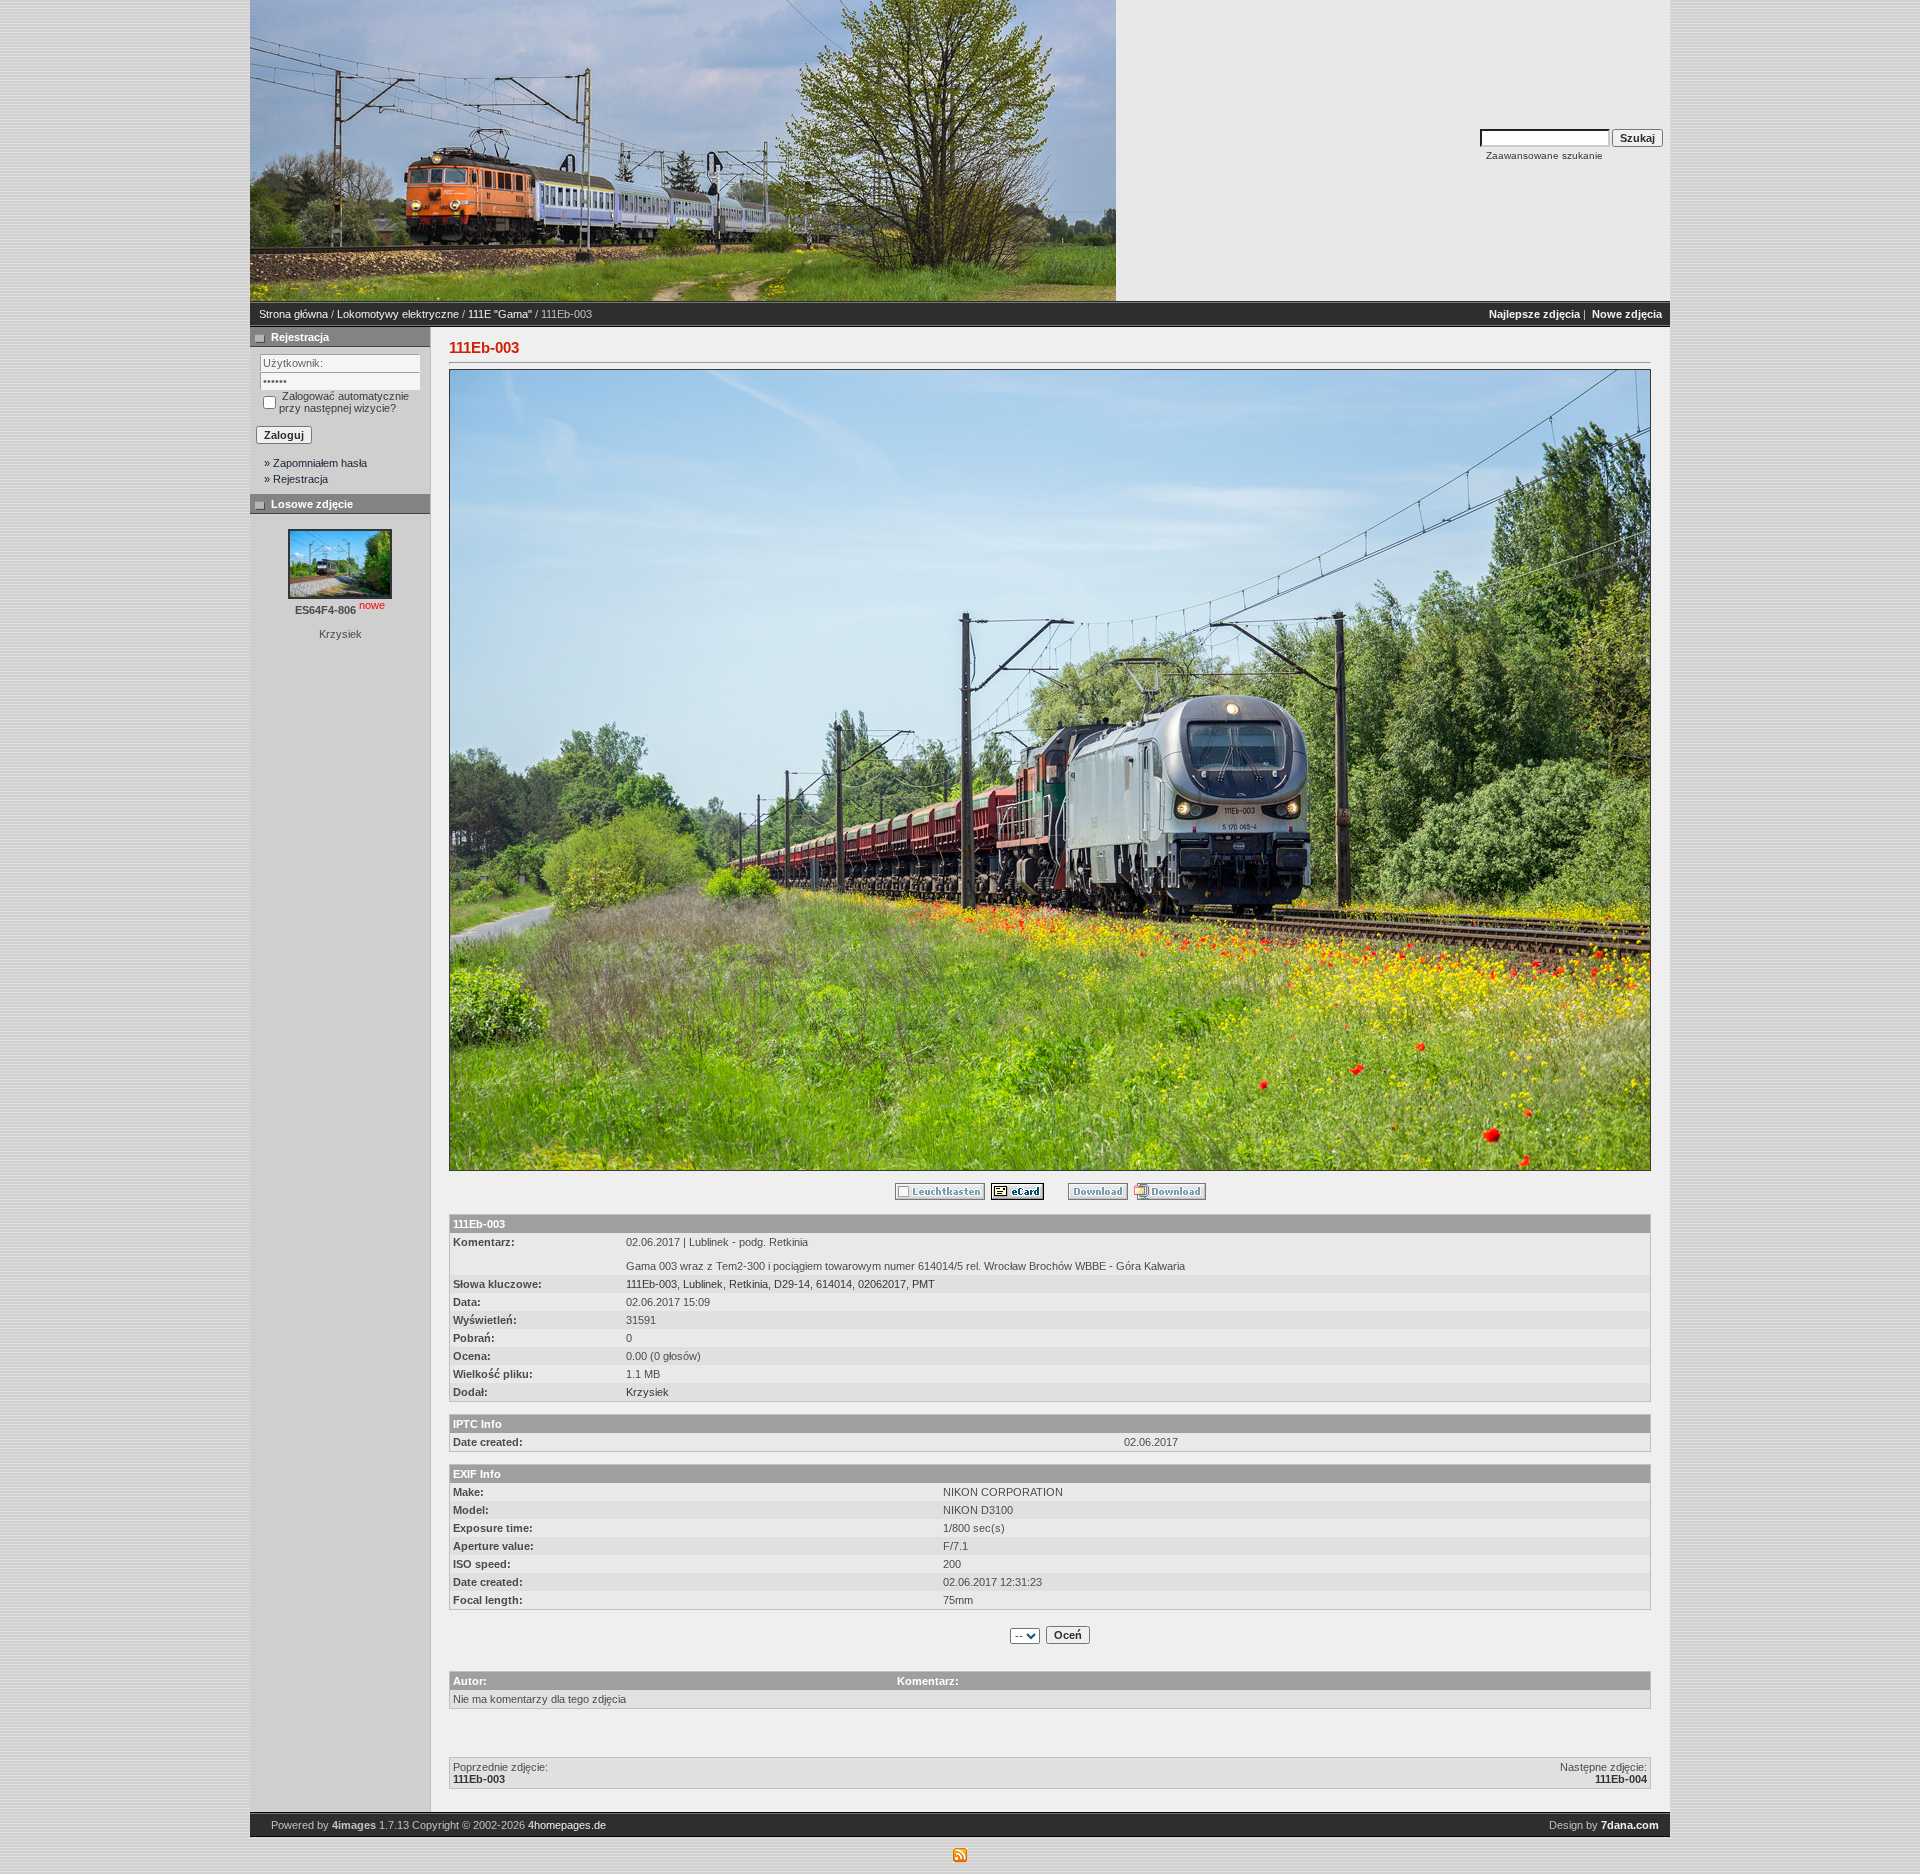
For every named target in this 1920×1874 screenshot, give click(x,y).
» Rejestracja (296, 479)
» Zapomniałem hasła (315, 463)
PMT (923, 1284)
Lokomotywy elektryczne (398, 314)
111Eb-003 (651, 1284)
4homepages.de (567, 1825)
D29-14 (792, 1284)
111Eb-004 (1621, 1779)
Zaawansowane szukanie (1544, 155)
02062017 (882, 1284)
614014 (834, 1284)
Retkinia (748, 1284)
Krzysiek (647, 1392)
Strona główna (293, 314)
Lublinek (703, 1284)
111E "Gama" (500, 314)
